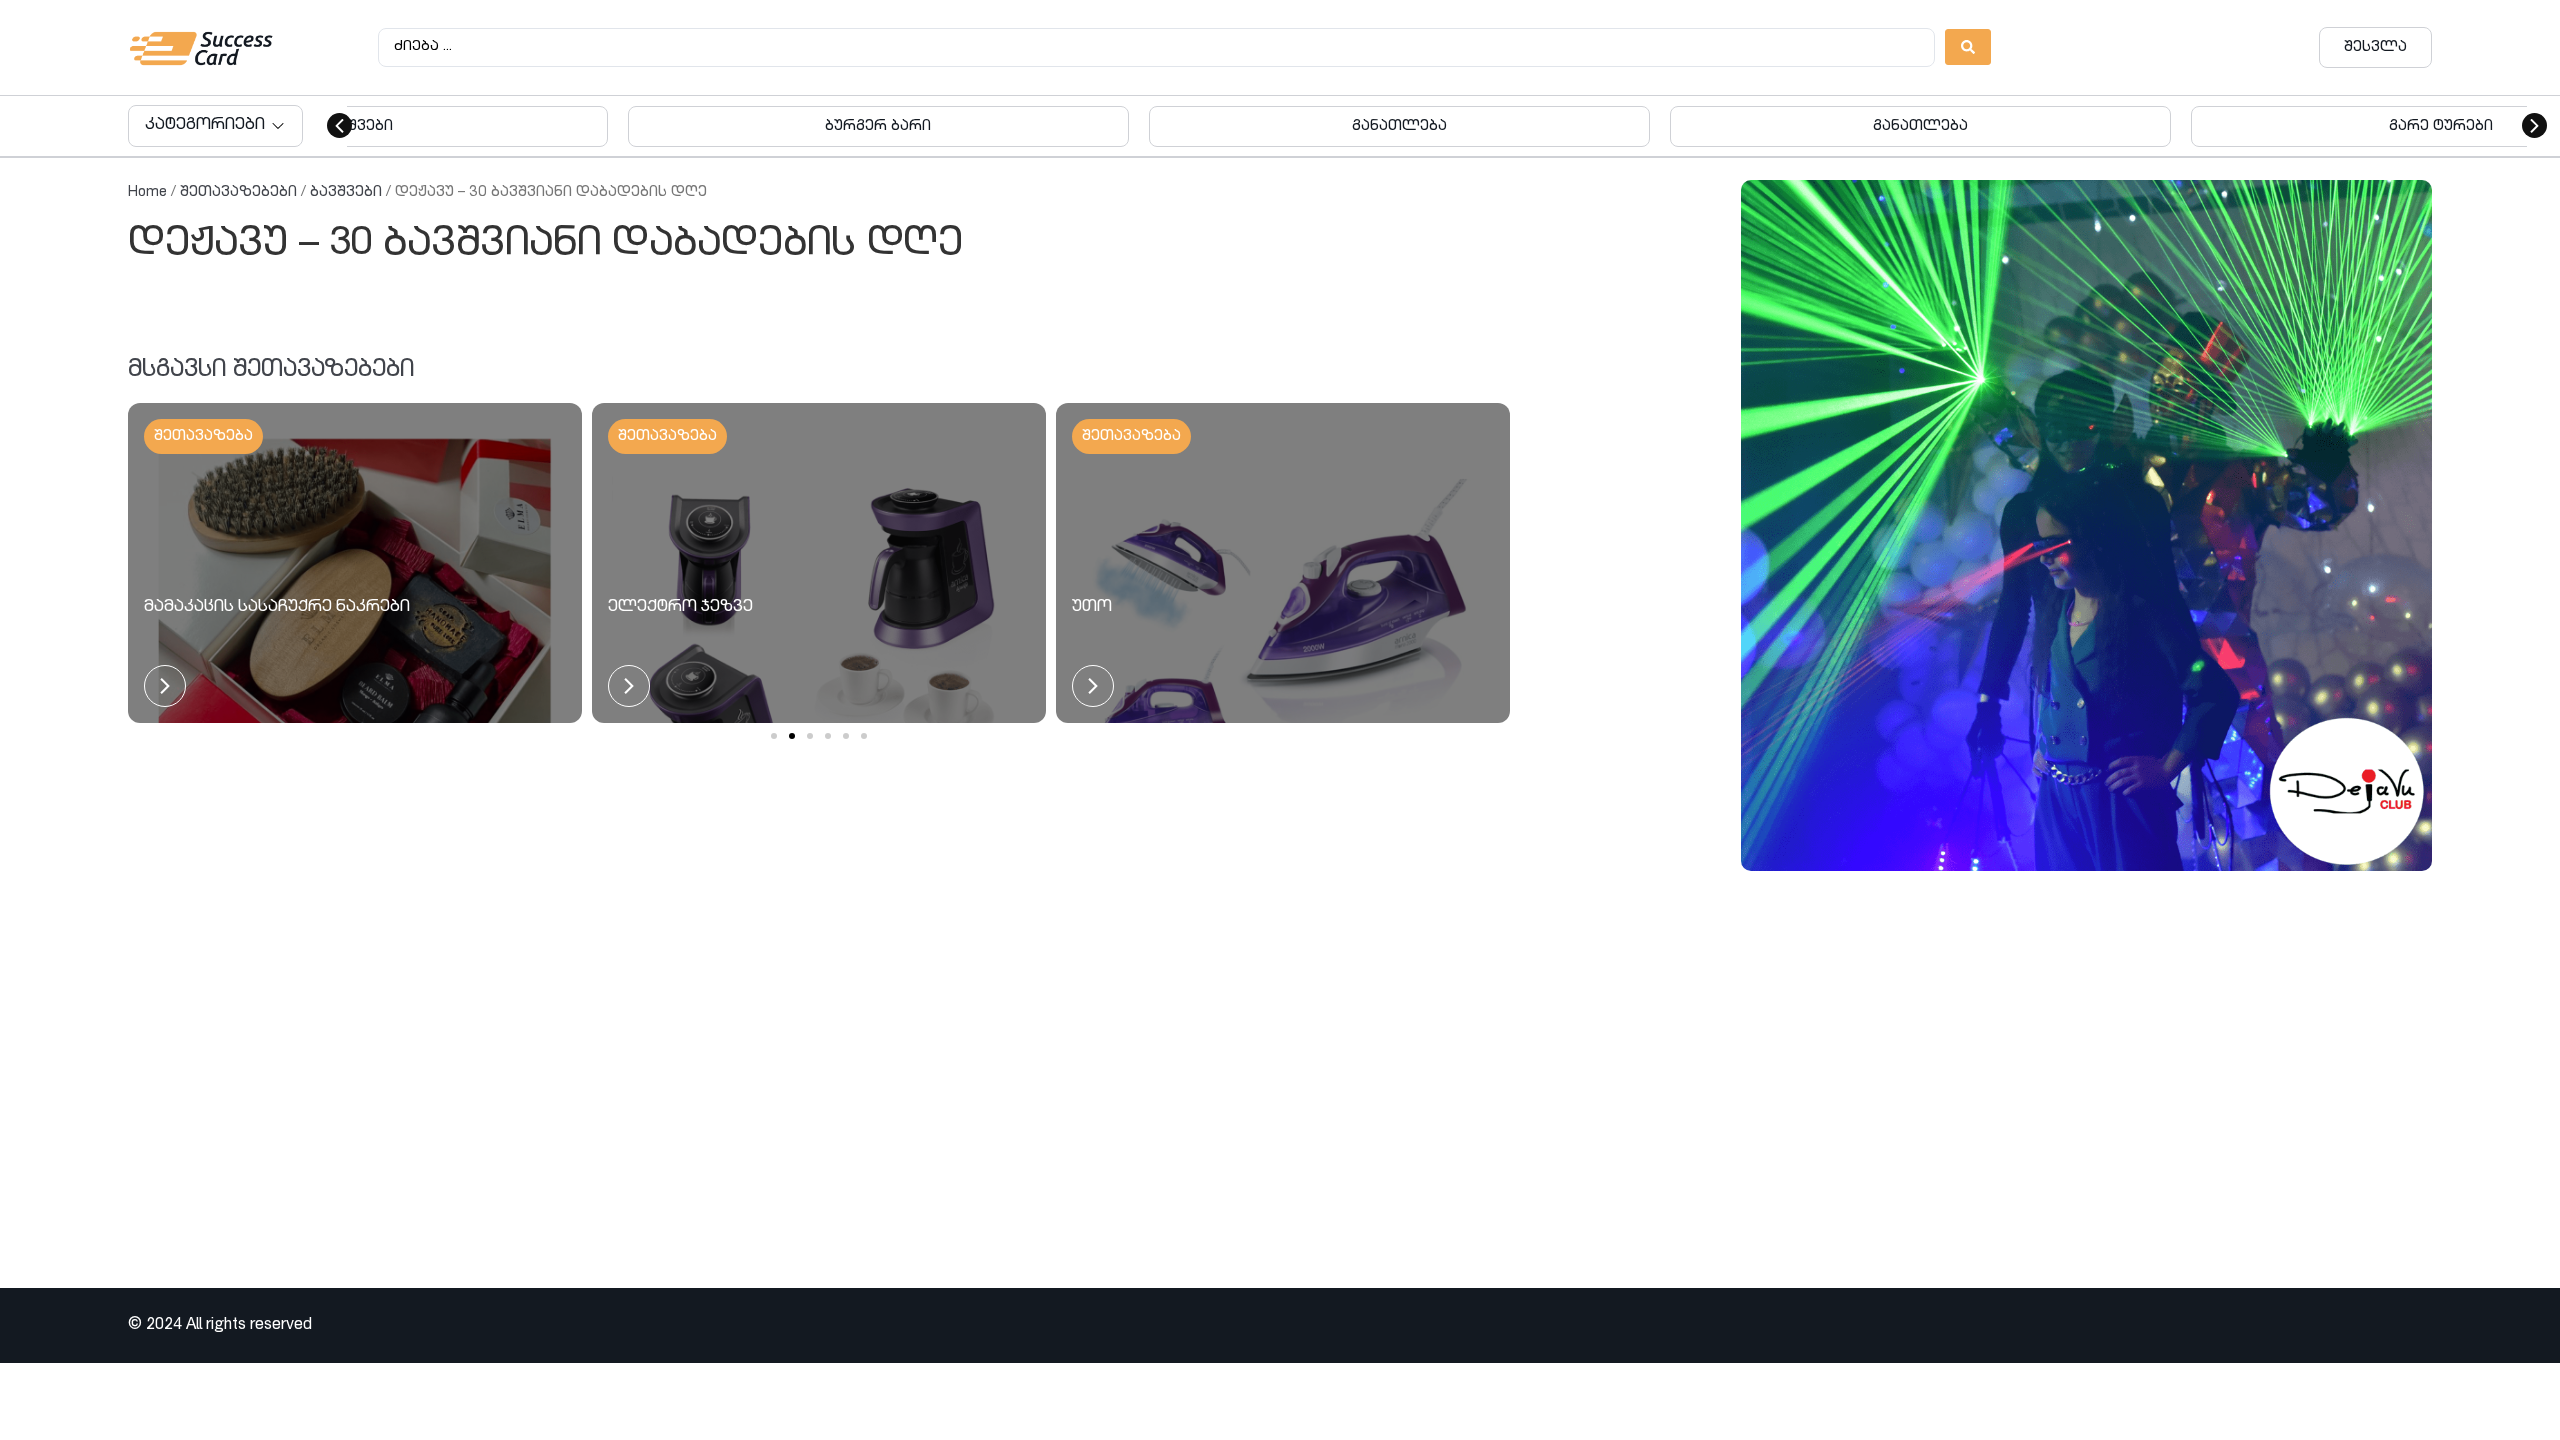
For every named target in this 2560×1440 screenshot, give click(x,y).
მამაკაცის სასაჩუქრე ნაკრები (277, 608)
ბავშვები (346, 192)
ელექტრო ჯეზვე (680, 608)
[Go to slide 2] (792, 736)
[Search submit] (1968, 47)
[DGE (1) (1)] (2086, 525)
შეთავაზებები (238, 192)
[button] (339, 125)
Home (147, 192)
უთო (1092, 608)
